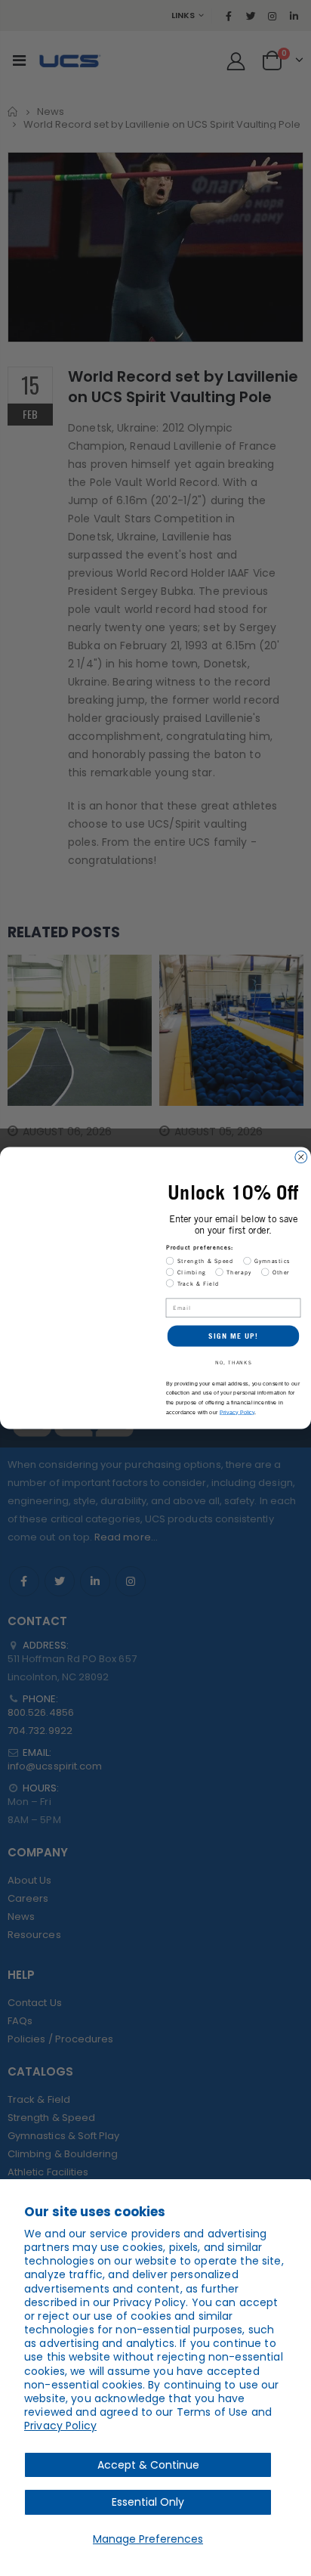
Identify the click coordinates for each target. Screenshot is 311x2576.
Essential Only (148, 2502)
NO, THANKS (234, 1362)
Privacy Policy (60, 2426)
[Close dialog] (301, 1157)
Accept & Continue (148, 2465)
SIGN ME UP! (233, 1336)
